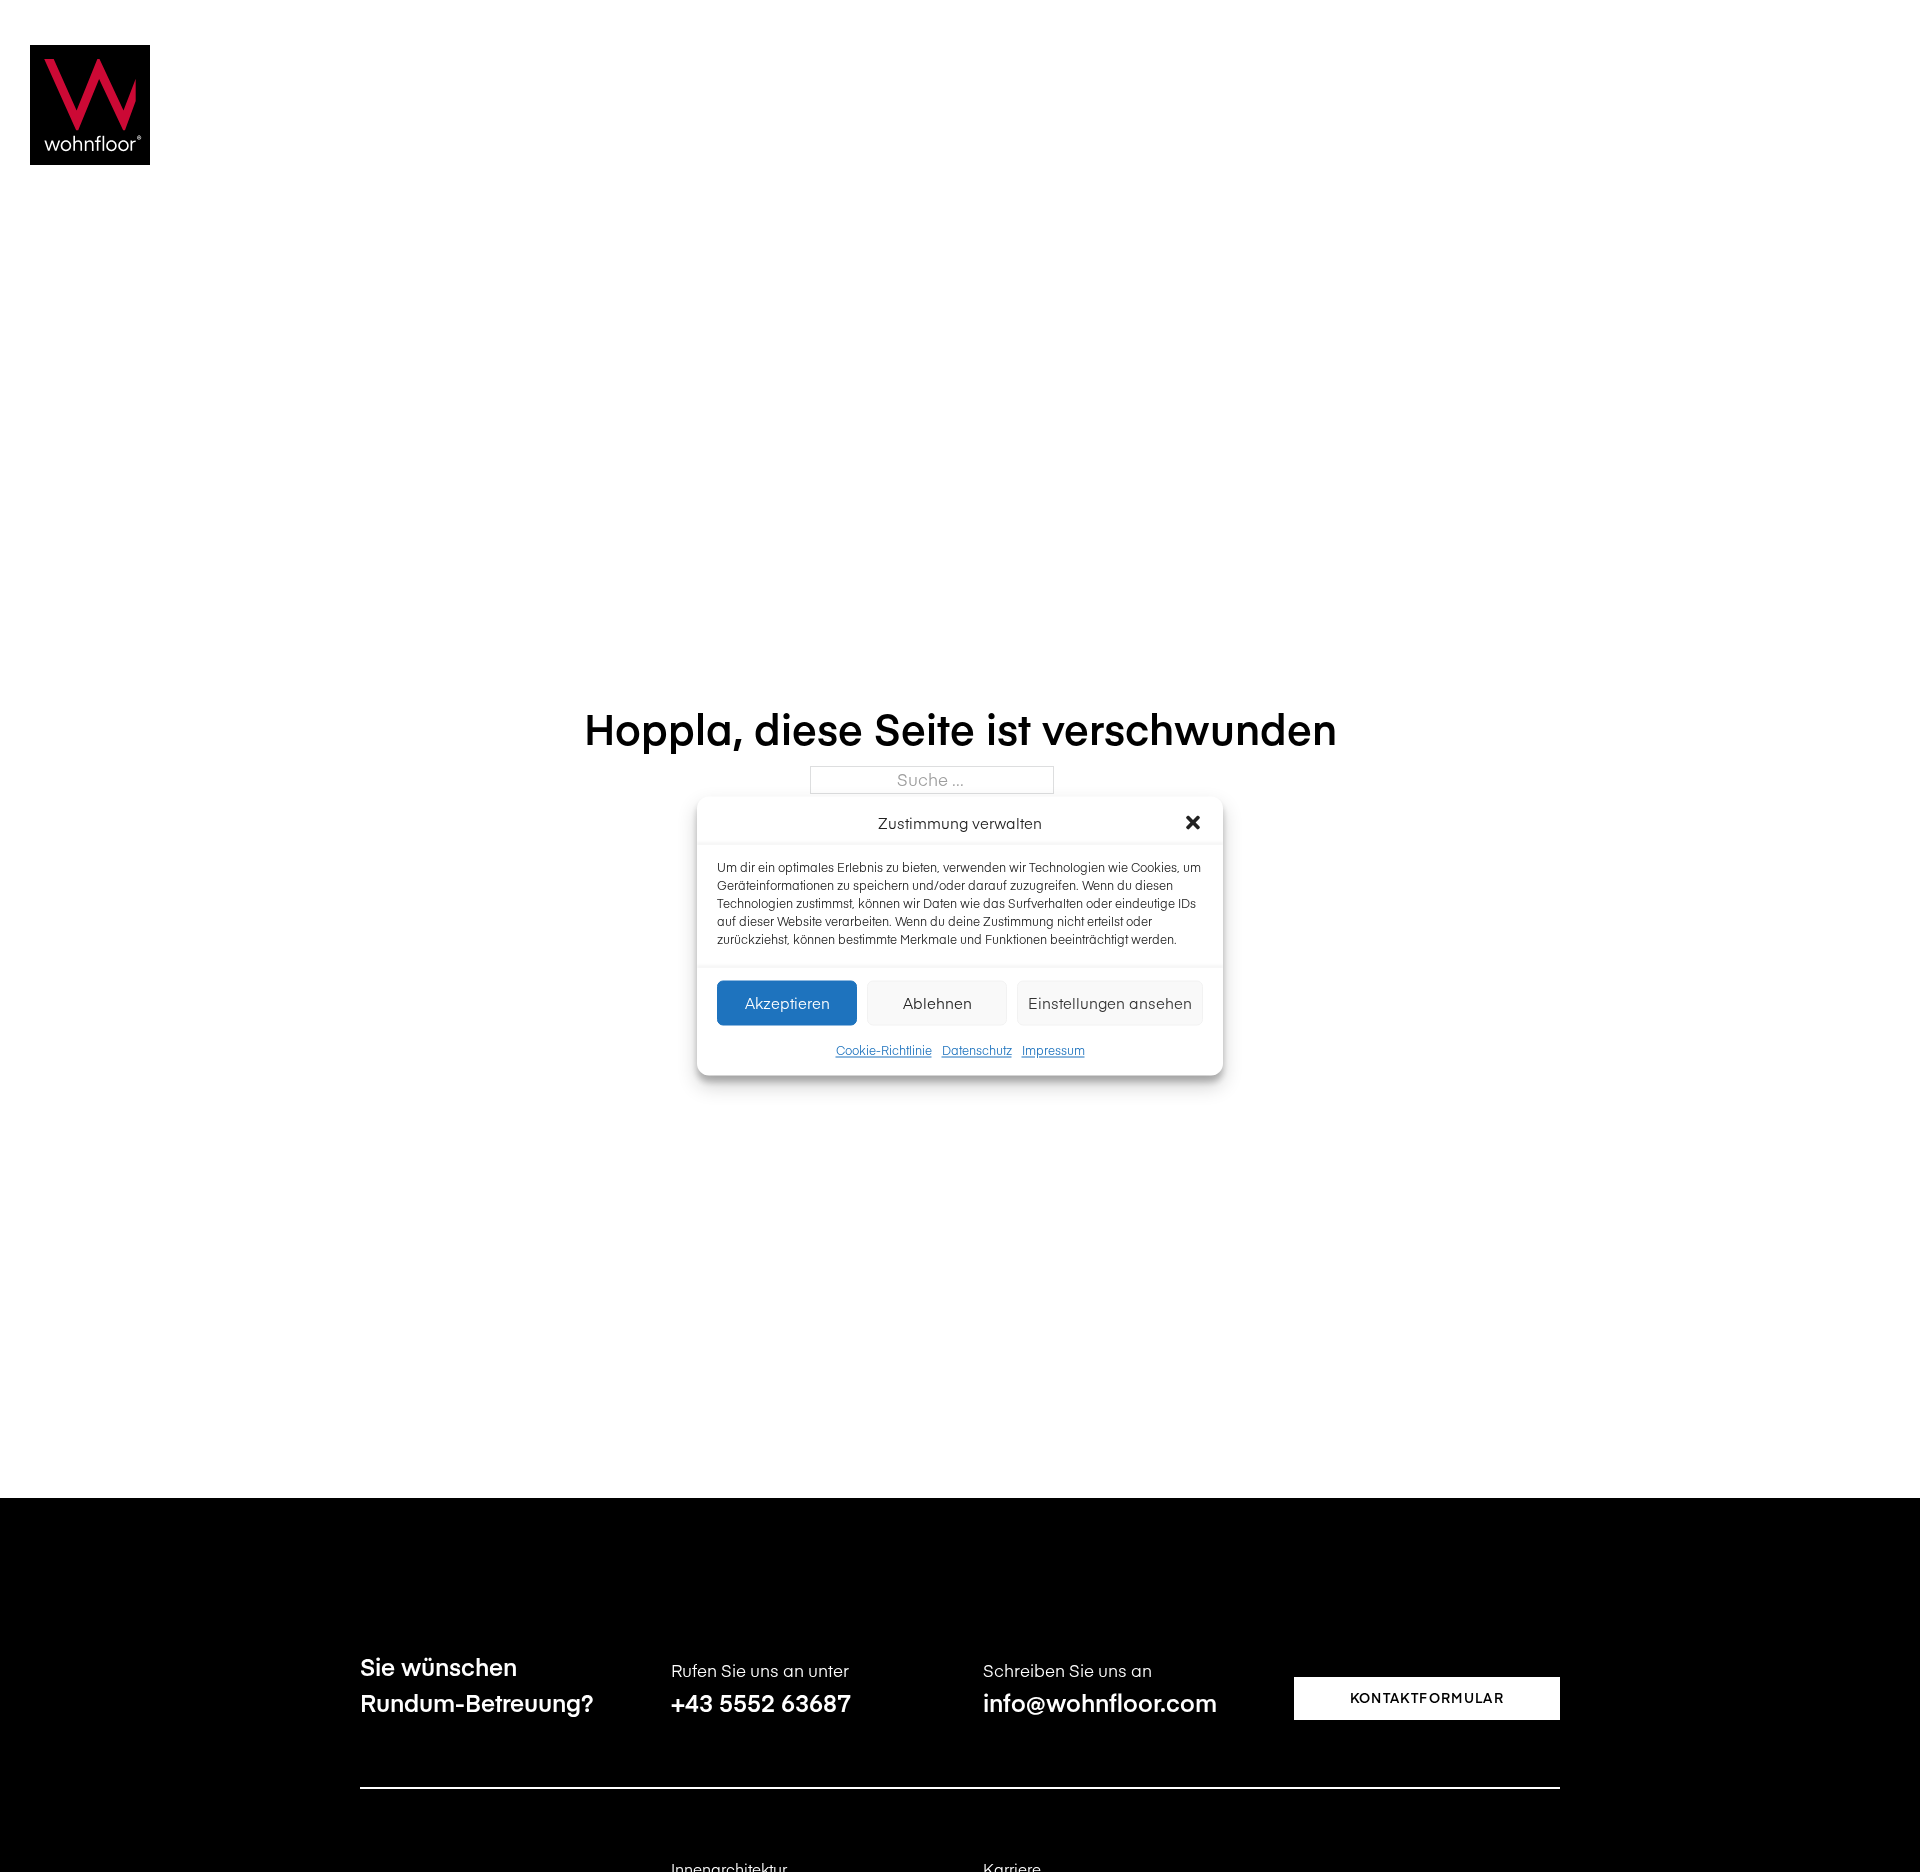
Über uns (1672, 105)
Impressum (1053, 1049)
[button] (1193, 823)
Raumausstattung (1180, 105)
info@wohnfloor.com (1100, 1701)
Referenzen (1551, 105)
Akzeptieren (787, 1002)
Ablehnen (937, 1002)
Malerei (1437, 105)
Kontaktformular (1427, 1697)
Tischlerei (1331, 105)
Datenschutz (977, 1049)
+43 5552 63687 (761, 1701)
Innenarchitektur (997, 105)
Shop (1765, 105)
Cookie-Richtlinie (884, 1049)
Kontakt (1854, 105)
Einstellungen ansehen (1110, 1002)
